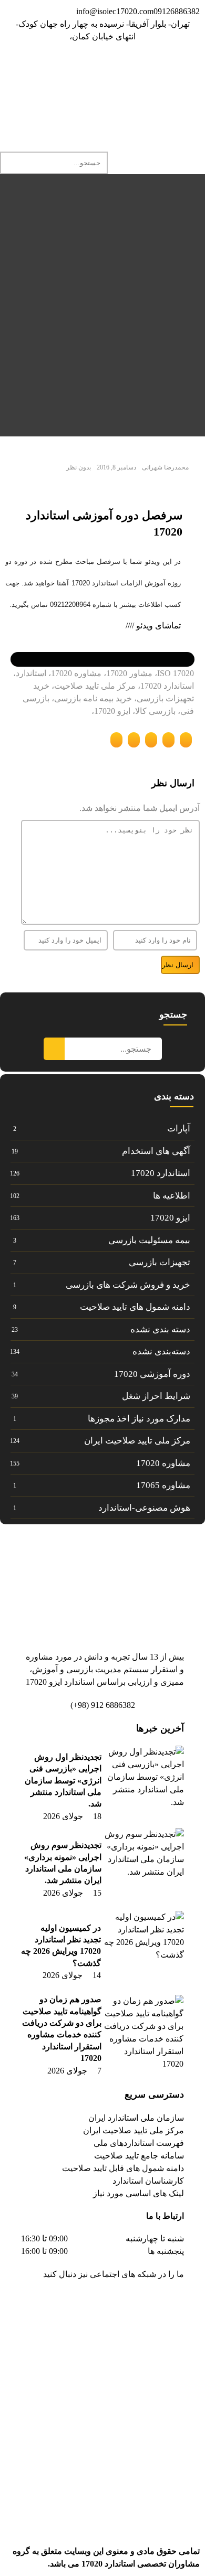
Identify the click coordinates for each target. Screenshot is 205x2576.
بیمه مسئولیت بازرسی (149, 1240)
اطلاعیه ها (172, 1196)
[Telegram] (187, 67)
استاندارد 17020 (161, 1173)
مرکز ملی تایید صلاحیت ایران (137, 1441)
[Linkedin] (158, 67)
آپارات (179, 1129)
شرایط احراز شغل (156, 1396)
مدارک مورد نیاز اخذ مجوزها (139, 1419)
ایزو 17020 (170, 1218)
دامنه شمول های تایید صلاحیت (135, 1307)
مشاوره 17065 (163, 1485)
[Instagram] (130, 67)
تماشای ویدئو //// (153, 626)
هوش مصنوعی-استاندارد (144, 1508)
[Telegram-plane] (142, 2304)
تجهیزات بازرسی (160, 1262)
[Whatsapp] (101, 67)
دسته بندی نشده (160, 1329)
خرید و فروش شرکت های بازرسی (128, 1285)
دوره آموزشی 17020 (152, 1374)
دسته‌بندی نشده (161, 1351)
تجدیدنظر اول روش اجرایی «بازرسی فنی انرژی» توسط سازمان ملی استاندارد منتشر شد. (63, 1781)
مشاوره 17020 (163, 1463)
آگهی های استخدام (156, 1151)
